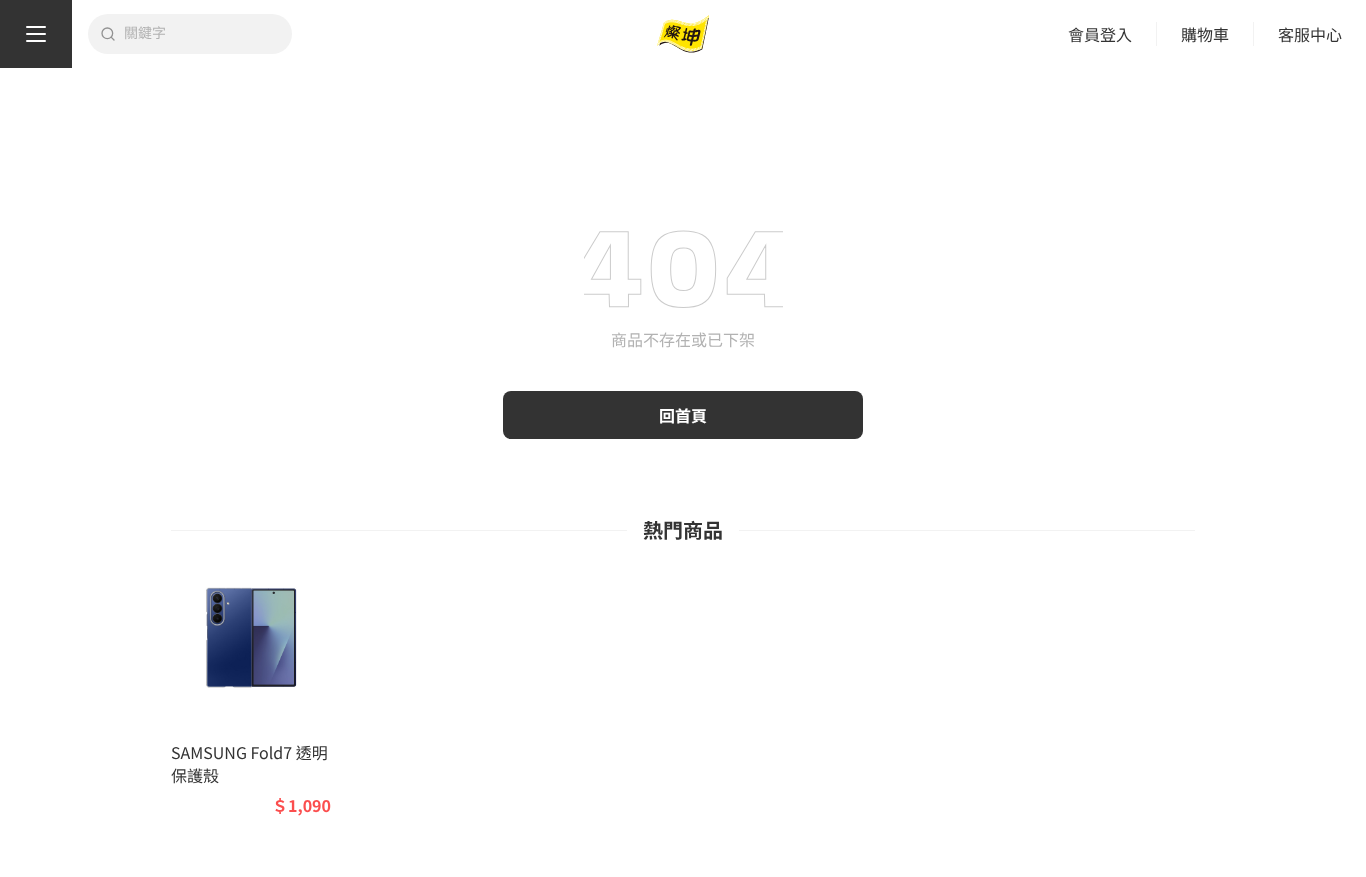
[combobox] (202, 34)
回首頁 (683, 415)
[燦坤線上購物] (683, 34)
